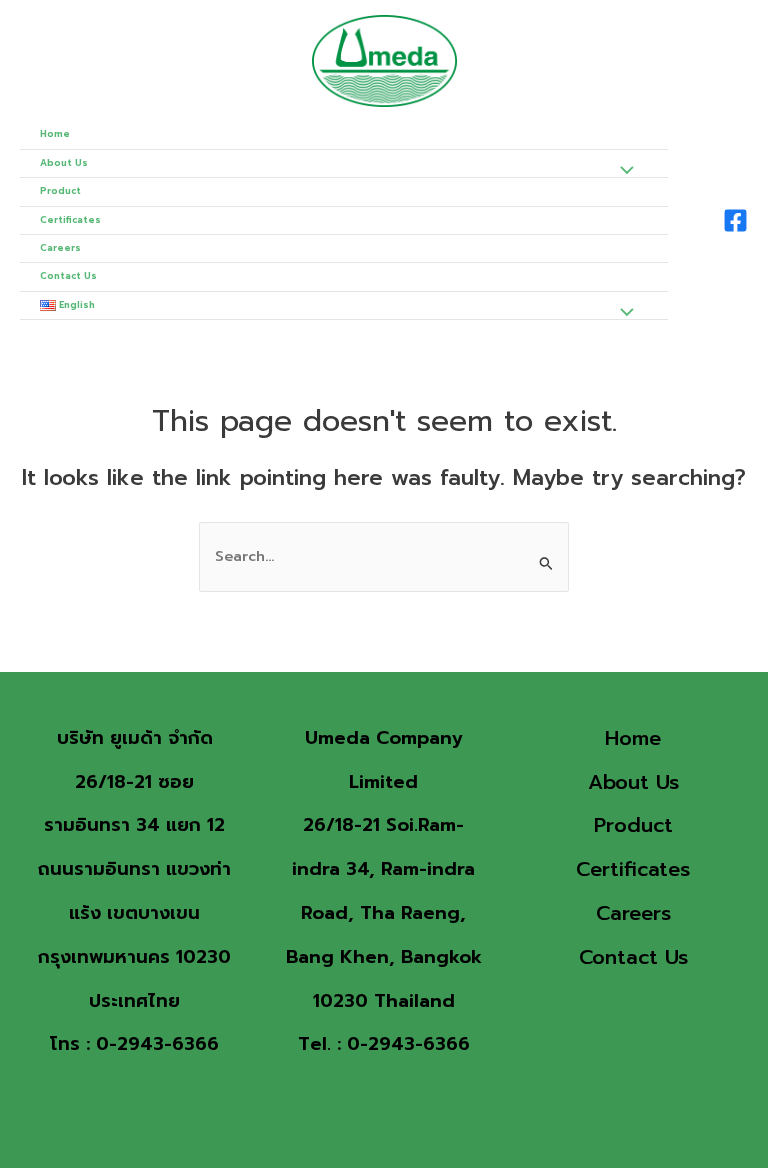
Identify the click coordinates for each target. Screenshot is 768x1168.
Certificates (70, 220)
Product (60, 191)
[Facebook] (735, 220)
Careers (60, 248)
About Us (64, 163)
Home (55, 134)
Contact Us (68, 276)
